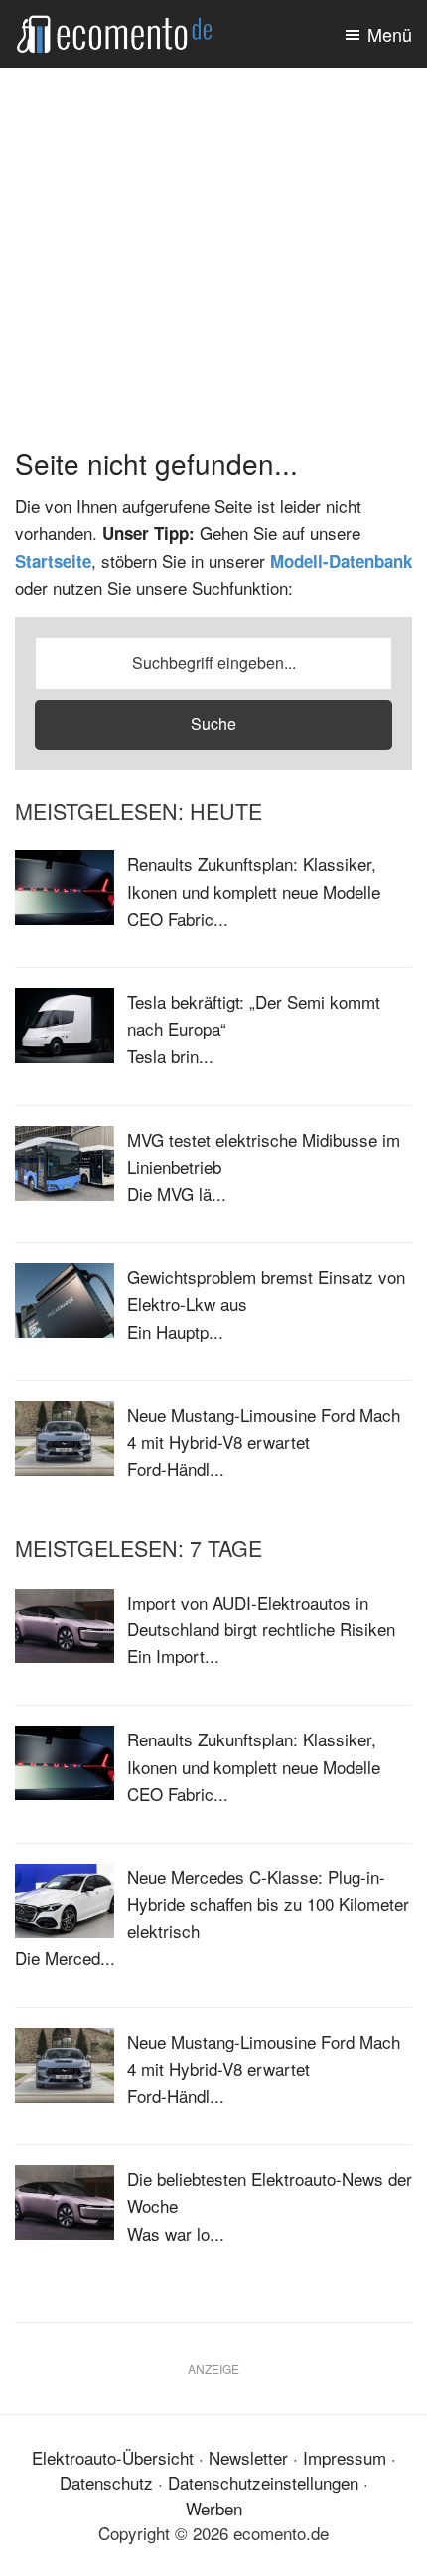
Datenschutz (106, 2482)
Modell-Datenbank (341, 561)
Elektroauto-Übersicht (113, 2457)
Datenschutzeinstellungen (263, 2482)
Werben (214, 2508)
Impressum (345, 2457)
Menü (390, 34)
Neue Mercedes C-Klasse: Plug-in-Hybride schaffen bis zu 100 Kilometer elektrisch (268, 1904)
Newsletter (248, 2457)
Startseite (53, 561)
